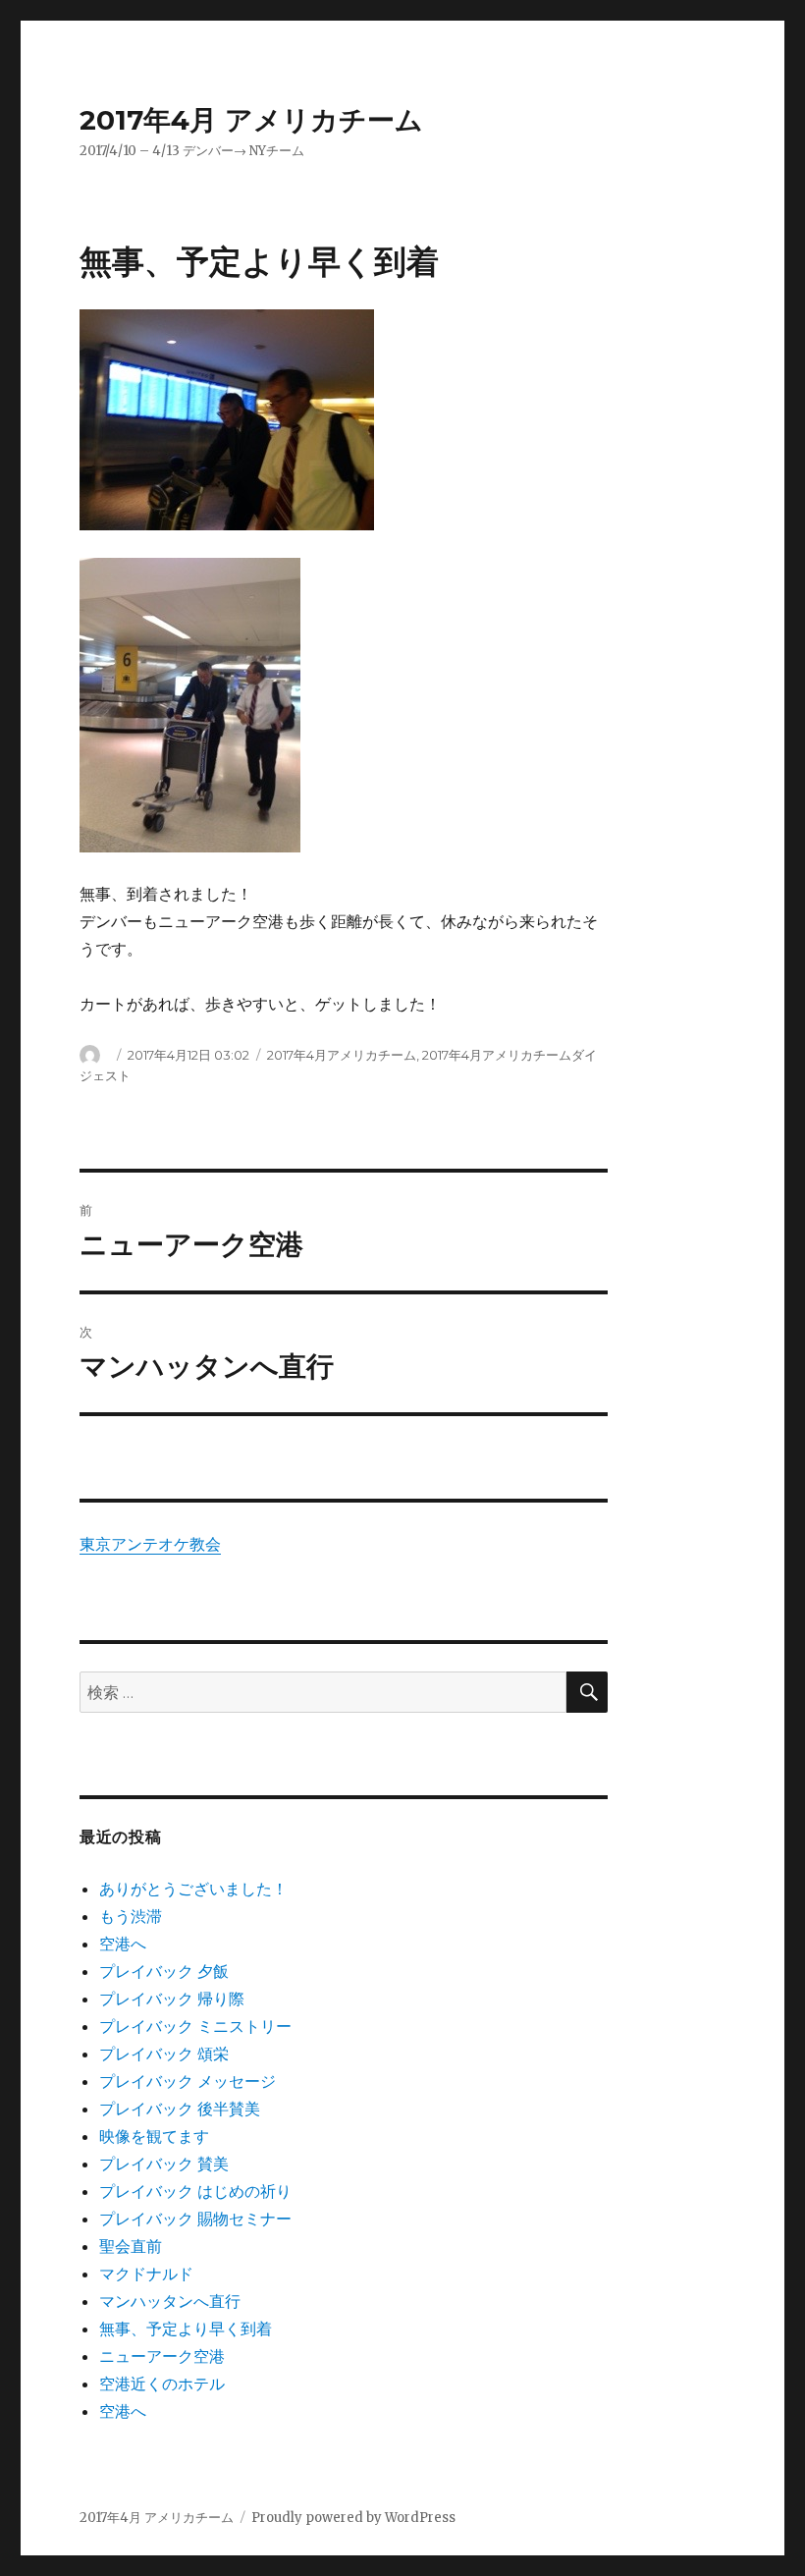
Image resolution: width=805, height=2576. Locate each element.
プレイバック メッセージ (188, 2081)
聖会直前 (131, 2246)
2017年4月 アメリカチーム (251, 120)
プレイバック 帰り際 (172, 1999)
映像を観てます (154, 2136)
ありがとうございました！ (193, 1889)
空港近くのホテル (162, 2384)
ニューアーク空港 (162, 2356)
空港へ (123, 1944)
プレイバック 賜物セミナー (195, 2219)
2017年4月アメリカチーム (342, 1055)
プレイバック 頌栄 (164, 2054)
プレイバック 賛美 (164, 2164)
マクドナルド (146, 2274)
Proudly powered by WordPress (353, 2518)
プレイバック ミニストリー (195, 2026)
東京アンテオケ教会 (150, 1544)
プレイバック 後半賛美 (180, 2109)
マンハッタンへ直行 (170, 2301)
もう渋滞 (131, 1916)
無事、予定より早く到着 (186, 2329)
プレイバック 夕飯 (164, 1971)
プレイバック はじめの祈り (195, 2191)
